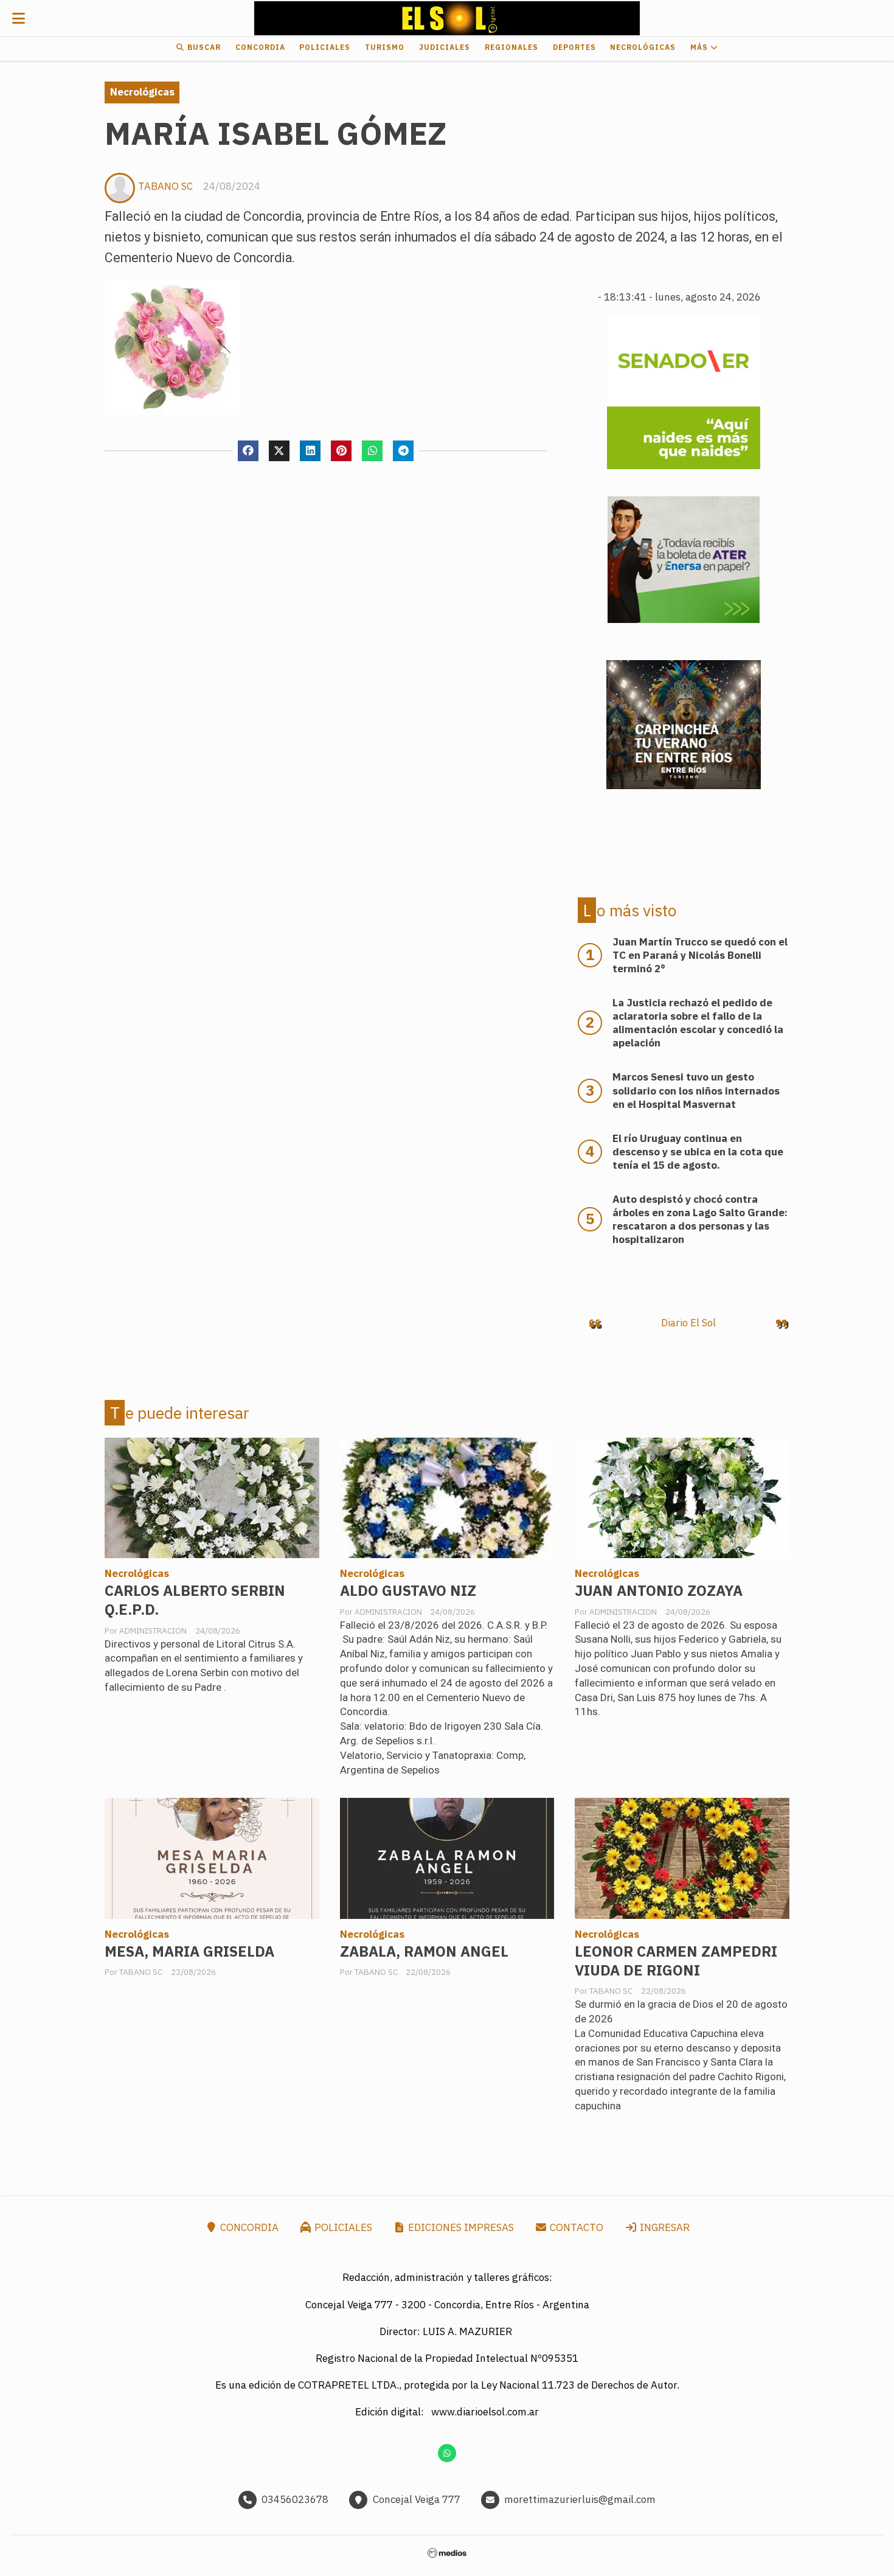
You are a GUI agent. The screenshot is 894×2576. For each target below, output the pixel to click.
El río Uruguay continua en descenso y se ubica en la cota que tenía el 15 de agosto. (698, 1152)
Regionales (511, 47)
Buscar (203, 47)
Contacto (575, 2227)
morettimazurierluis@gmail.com (580, 2499)
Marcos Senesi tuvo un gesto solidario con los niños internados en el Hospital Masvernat (696, 1090)
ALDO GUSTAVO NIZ (408, 1591)
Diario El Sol (688, 1323)
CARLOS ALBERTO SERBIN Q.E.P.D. (195, 1600)
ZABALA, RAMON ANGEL (424, 1951)
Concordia (260, 47)
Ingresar (664, 2227)
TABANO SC (165, 186)
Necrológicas (643, 47)
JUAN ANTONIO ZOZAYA (659, 1591)
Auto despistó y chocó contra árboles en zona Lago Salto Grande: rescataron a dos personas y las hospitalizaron (700, 1219)
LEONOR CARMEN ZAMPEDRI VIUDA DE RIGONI (676, 1961)
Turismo (385, 47)
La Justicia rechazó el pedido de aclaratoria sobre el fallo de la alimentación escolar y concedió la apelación (698, 1023)
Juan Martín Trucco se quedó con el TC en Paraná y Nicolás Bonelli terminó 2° (700, 955)
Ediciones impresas (460, 2227)
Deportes (574, 47)
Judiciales (445, 47)
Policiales (325, 47)
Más (700, 47)
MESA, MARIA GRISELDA (189, 1951)
